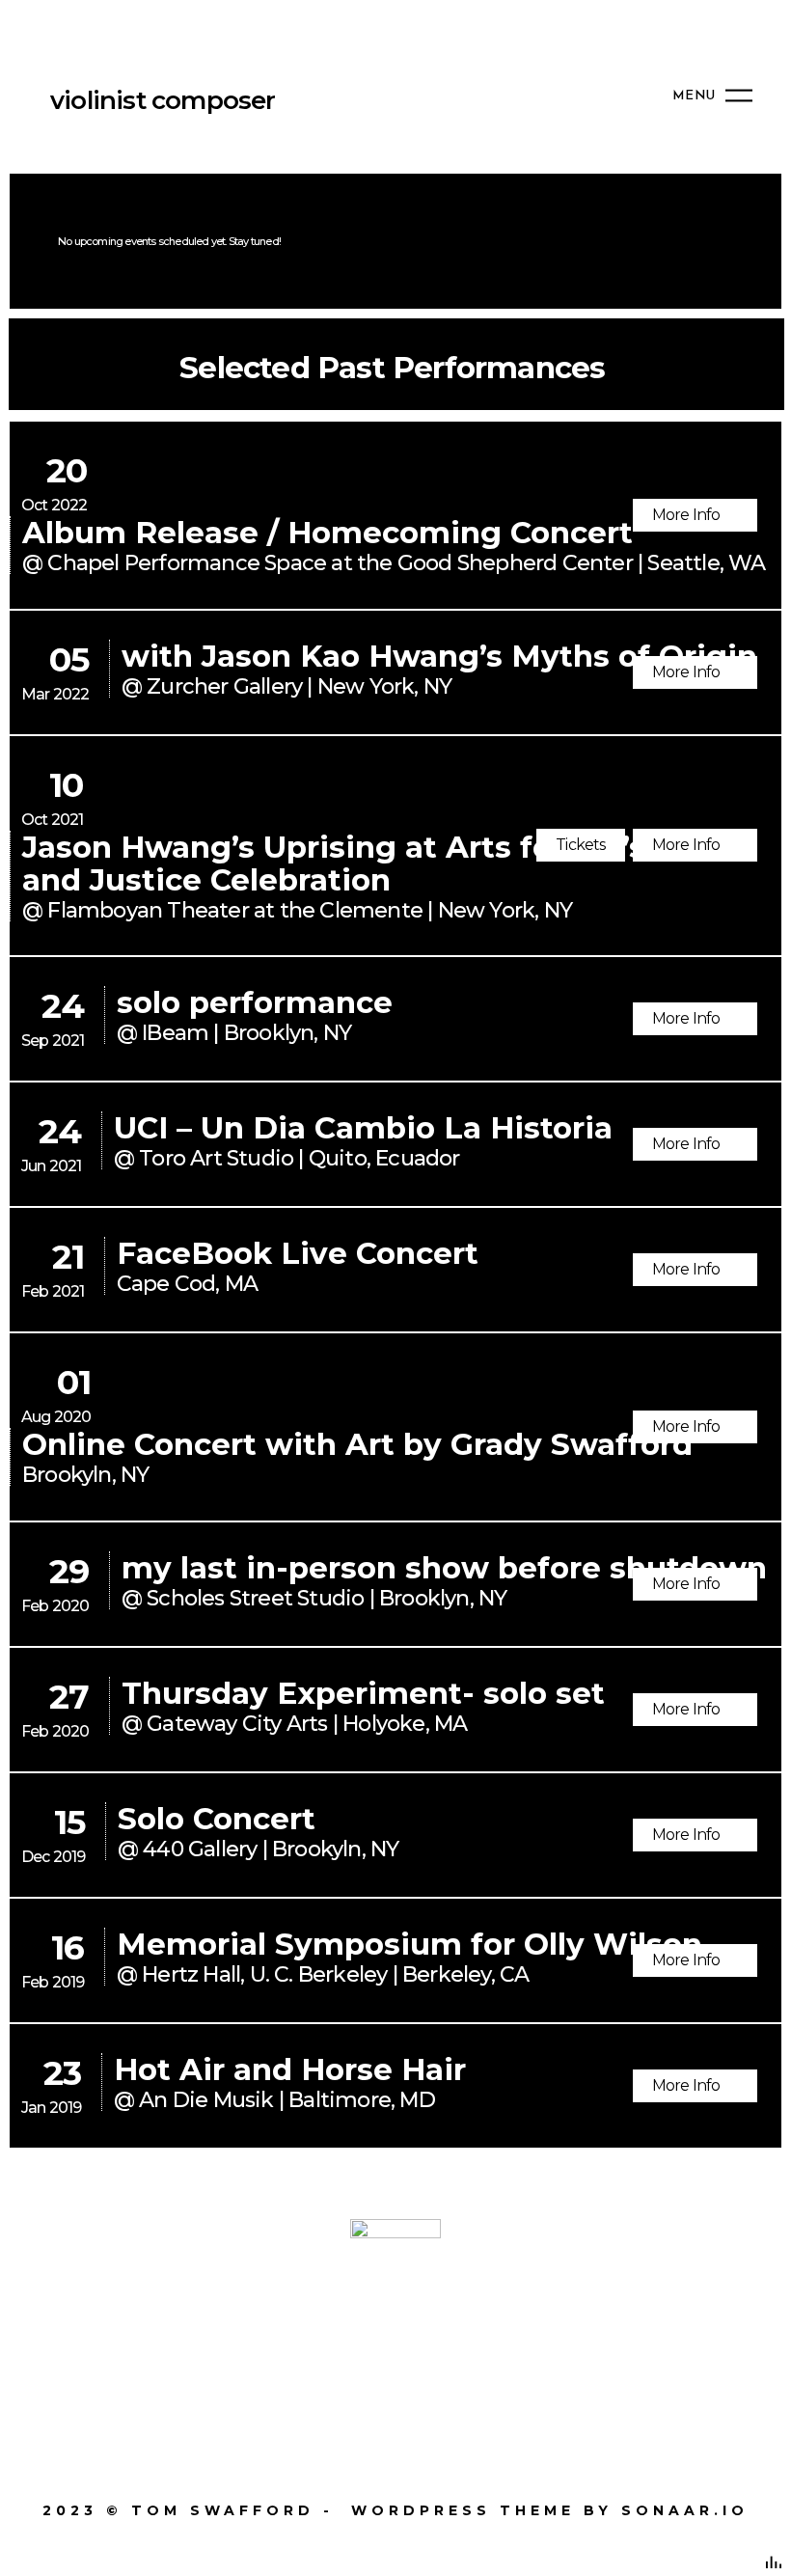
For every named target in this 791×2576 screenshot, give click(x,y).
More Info (688, 515)
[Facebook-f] (213, 2356)
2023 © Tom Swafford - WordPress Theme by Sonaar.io (395, 2510)
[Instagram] (334, 2356)
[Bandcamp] (578, 2356)
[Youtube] (457, 2356)
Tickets (580, 845)
